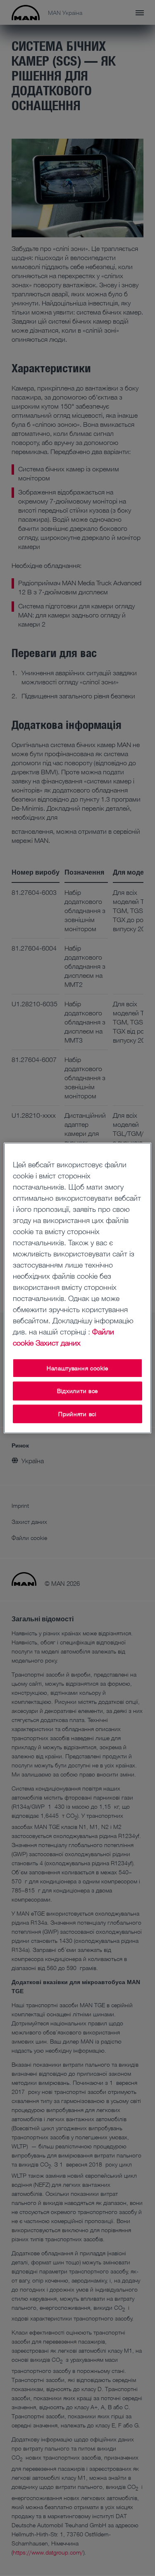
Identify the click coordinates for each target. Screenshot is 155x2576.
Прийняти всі (77, 1414)
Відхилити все (77, 1391)
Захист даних (58, 1343)
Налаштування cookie (77, 1368)
